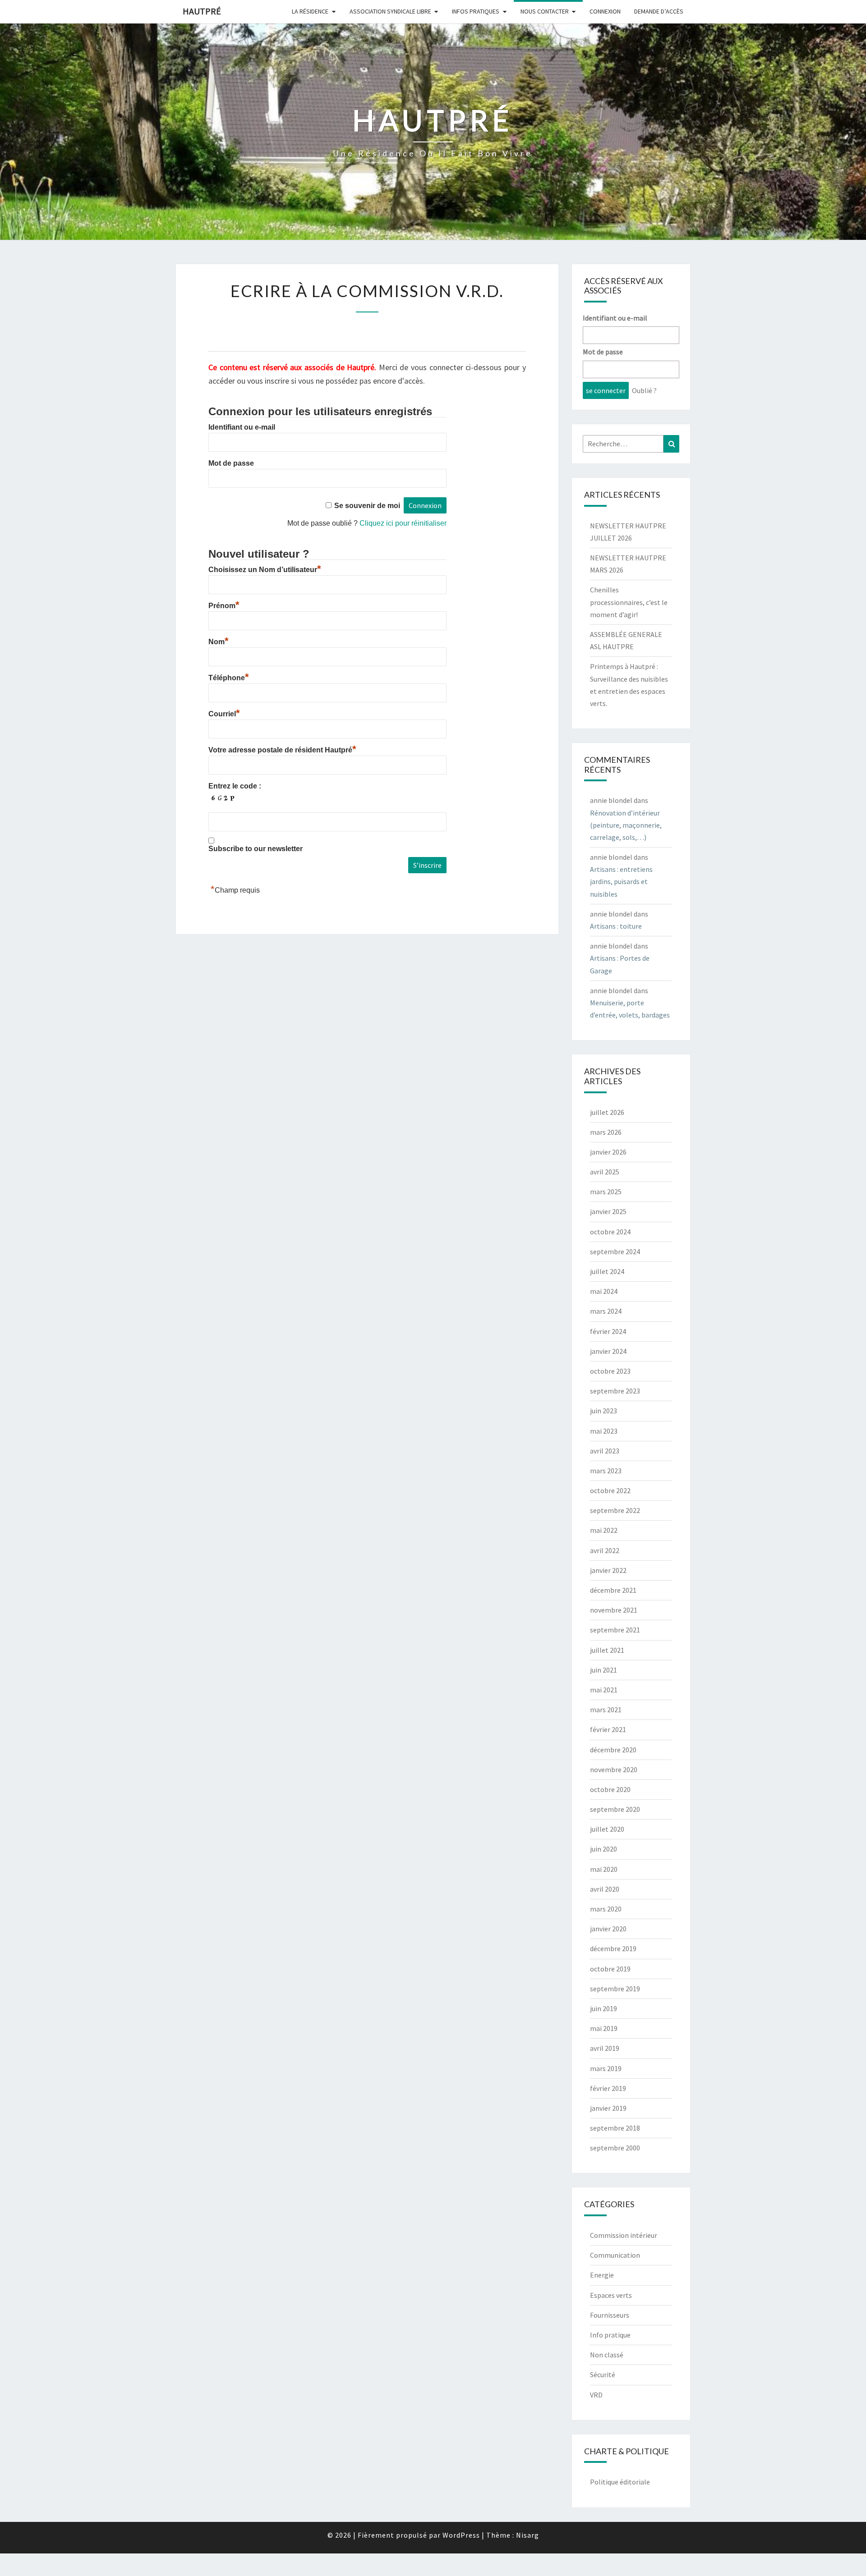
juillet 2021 (607, 1650)
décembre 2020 (613, 1750)
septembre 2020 (615, 1809)
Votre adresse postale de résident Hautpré (282, 750)
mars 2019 (606, 2068)
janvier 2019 (608, 2108)
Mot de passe (231, 463)
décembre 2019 (613, 1948)
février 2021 (608, 1729)
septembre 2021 (615, 1630)
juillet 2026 (607, 1112)
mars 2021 (606, 1710)
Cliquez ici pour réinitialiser (403, 523)
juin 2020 (603, 1849)
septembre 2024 (615, 1251)
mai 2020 (604, 1869)
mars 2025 (606, 1192)
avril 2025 (605, 1172)
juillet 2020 (607, 1829)
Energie (602, 2275)
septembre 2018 (615, 2128)
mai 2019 (604, 2028)
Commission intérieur (624, 2235)
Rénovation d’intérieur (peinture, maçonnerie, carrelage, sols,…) (626, 825)
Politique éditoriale (620, 2482)
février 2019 (608, 2088)
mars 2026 (606, 1132)
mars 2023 (606, 1471)
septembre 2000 (615, 2148)
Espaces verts (611, 2295)
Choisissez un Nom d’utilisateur (265, 570)
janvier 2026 (608, 1152)
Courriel (224, 714)
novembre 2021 (614, 1610)
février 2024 (608, 1331)
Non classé (607, 2355)
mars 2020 (606, 1909)
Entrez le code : (235, 786)
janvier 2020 (608, 1929)
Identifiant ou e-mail (242, 427)
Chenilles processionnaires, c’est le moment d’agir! (629, 602)
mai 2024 (604, 1291)
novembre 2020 (614, 1769)
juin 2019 (603, 2008)
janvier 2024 (608, 1351)
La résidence (310, 11)
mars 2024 (606, 1311)
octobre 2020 (610, 1789)
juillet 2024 (607, 1271)
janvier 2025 (608, 1211)
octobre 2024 (610, 1232)
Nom (219, 642)
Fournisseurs (610, 2315)
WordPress (461, 2535)
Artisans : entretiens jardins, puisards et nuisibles (621, 881)
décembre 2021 (613, 1590)
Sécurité (603, 2374)
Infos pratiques (476, 11)
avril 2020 (605, 1889)
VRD (596, 2395)
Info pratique (610, 2335)
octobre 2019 (610, 1969)
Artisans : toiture (616, 926)
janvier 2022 (608, 1570)
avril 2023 (605, 1451)
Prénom (224, 606)
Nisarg (527, 2535)
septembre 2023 (615, 1391)
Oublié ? (644, 390)
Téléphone (229, 678)
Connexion (605, 11)
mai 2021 (604, 1690)
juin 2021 (603, 1670)
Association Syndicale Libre (390, 11)
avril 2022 (605, 1550)
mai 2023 (604, 1431)
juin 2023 (603, 1411)
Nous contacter (545, 11)
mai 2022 (604, 1530)
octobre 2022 (610, 1490)
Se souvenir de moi (367, 506)
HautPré (202, 11)
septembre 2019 (615, 1989)
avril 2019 (605, 2048)
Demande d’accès (659, 11)
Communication (615, 2255)
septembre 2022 (615, 1510)
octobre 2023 (610, 1371)
